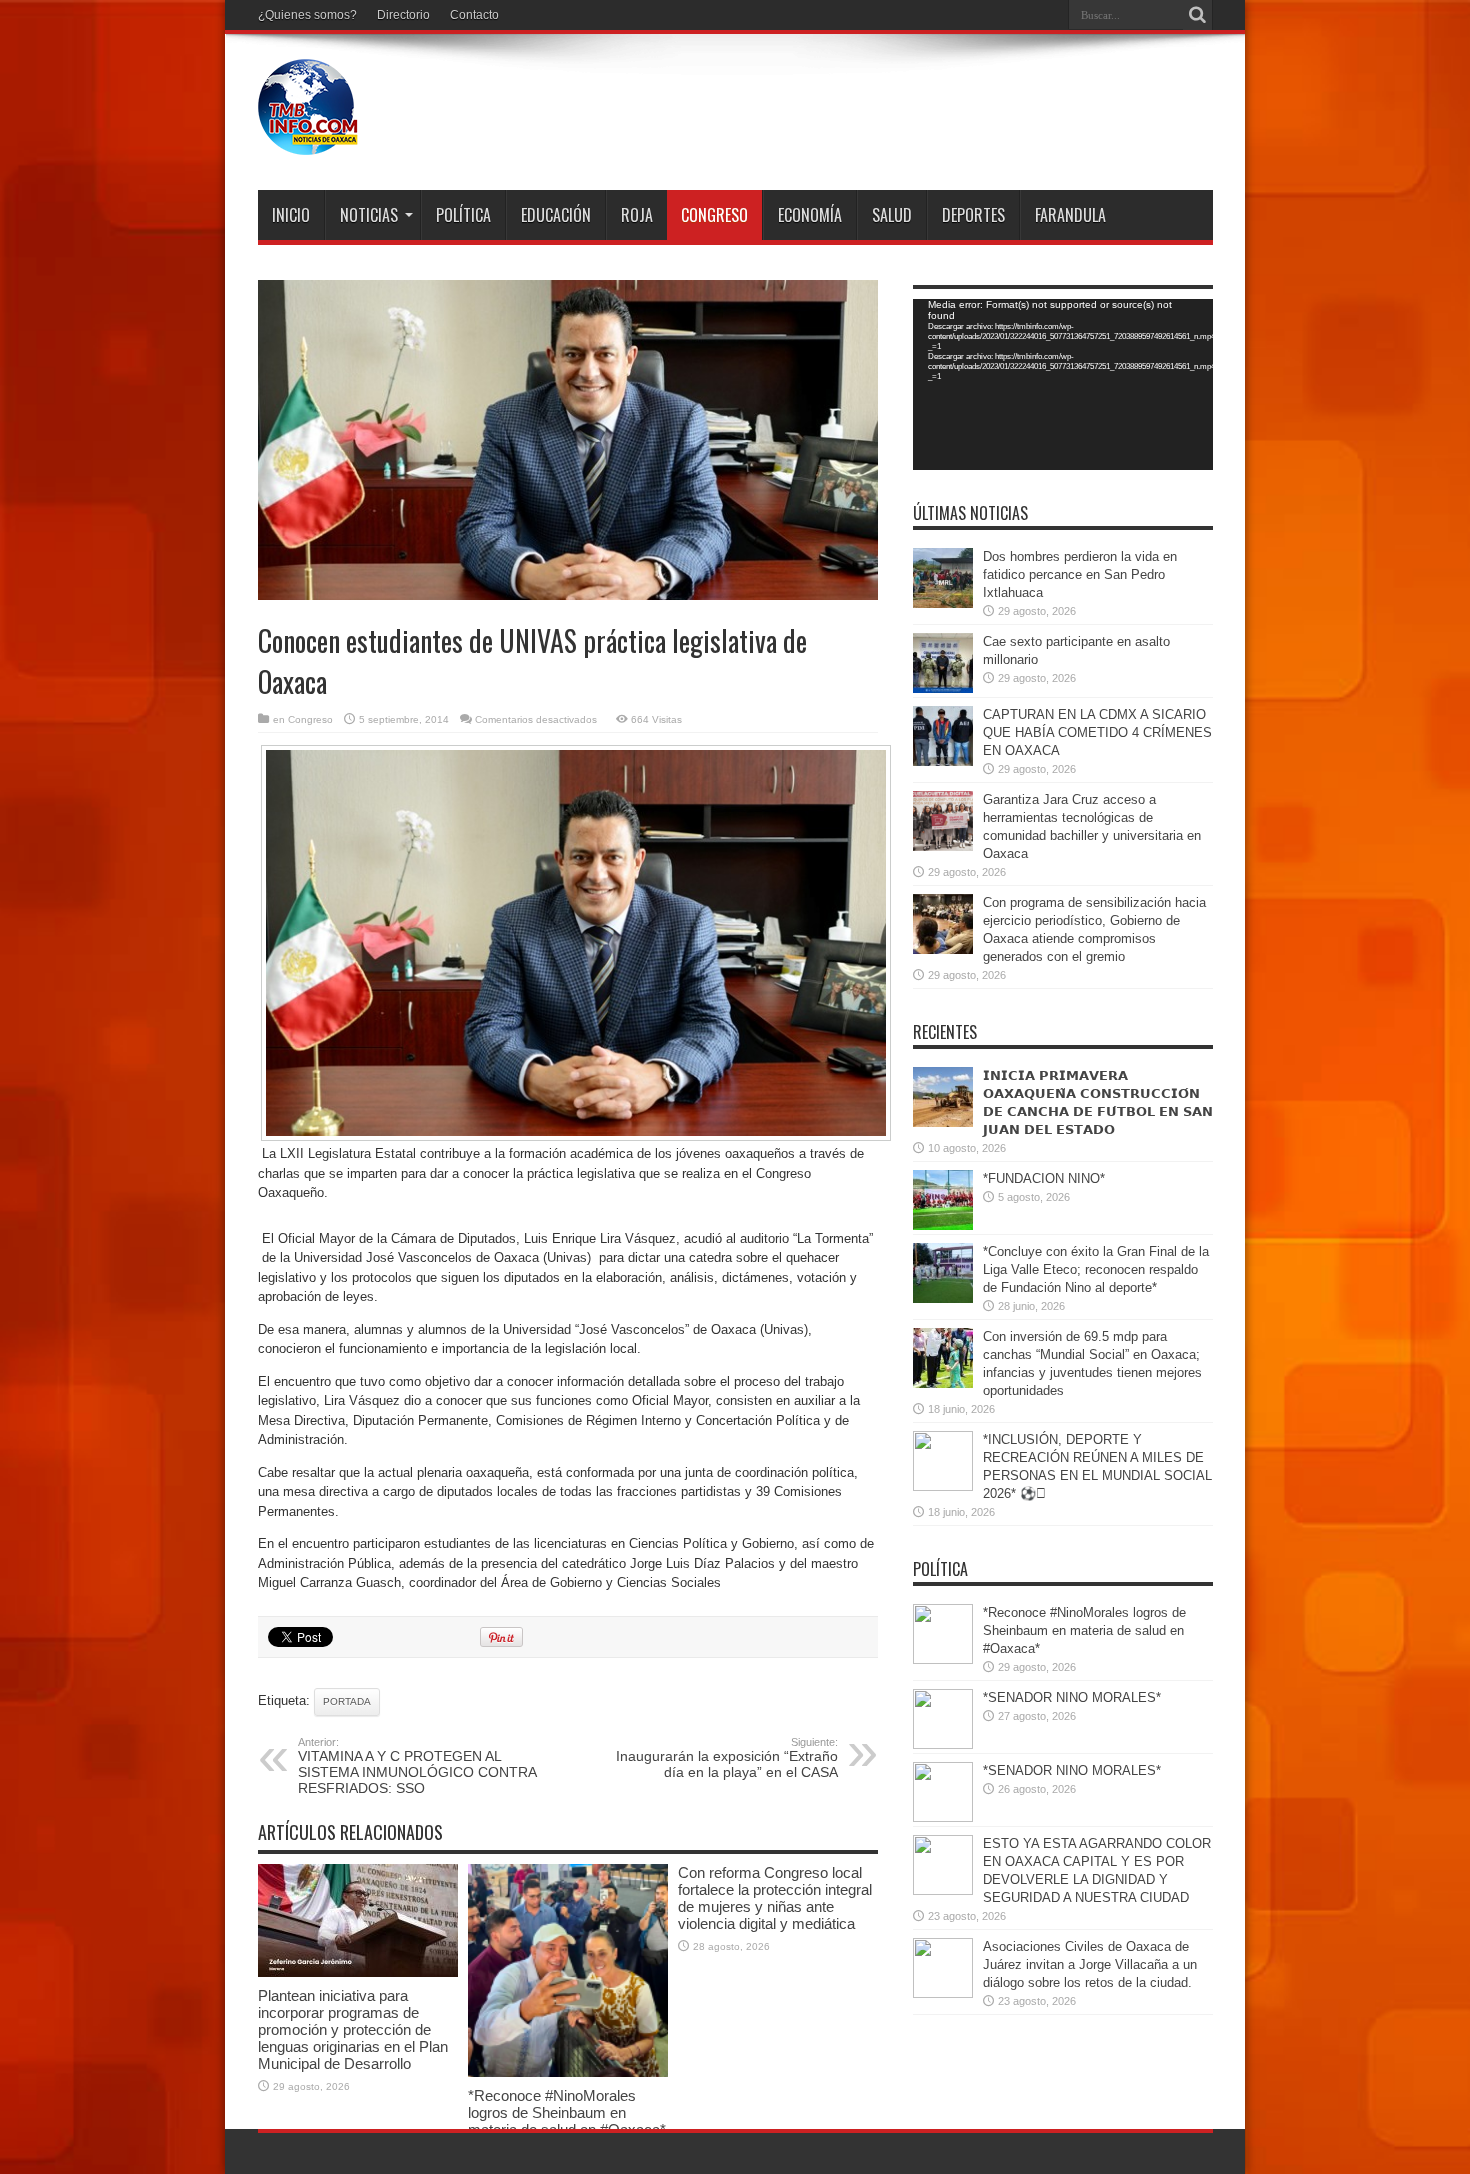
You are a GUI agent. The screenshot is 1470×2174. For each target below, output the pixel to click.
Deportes (973, 215)
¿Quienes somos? (307, 15)
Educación (556, 215)
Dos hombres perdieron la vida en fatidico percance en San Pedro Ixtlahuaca (1080, 574)
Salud (892, 215)
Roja (637, 215)
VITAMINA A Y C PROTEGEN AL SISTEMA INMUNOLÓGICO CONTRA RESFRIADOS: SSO (417, 1766)
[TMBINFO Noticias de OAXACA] (308, 140)
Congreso (714, 215)
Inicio (291, 215)
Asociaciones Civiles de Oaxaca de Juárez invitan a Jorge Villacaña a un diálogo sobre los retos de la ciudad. (1090, 1964)
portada (347, 1701)
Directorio (403, 15)
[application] (1063, 384)
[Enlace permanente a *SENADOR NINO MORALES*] (943, 1744)
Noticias (369, 215)
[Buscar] (1198, 15)
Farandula (1070, 215)
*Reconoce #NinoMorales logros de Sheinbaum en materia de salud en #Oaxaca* (567, 2112)
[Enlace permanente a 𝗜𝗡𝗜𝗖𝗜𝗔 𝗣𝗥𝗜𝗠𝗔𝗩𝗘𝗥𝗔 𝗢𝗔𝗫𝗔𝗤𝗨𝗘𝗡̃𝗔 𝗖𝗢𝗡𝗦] (943, 1122)
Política (463, 215)
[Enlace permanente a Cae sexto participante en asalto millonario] (943, 688)
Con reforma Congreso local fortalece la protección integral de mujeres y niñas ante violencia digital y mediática (775, 1898)
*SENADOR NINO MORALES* (1072, 1697)
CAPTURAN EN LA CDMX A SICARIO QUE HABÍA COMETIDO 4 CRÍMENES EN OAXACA (1097, 732)
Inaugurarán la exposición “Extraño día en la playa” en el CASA (727, 1758)
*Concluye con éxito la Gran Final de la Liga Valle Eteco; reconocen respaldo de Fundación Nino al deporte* (1096, 1269)
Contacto (474, 15)
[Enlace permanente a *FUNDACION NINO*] (943, 1225)
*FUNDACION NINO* (1044, 1178)
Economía (810, 215)
